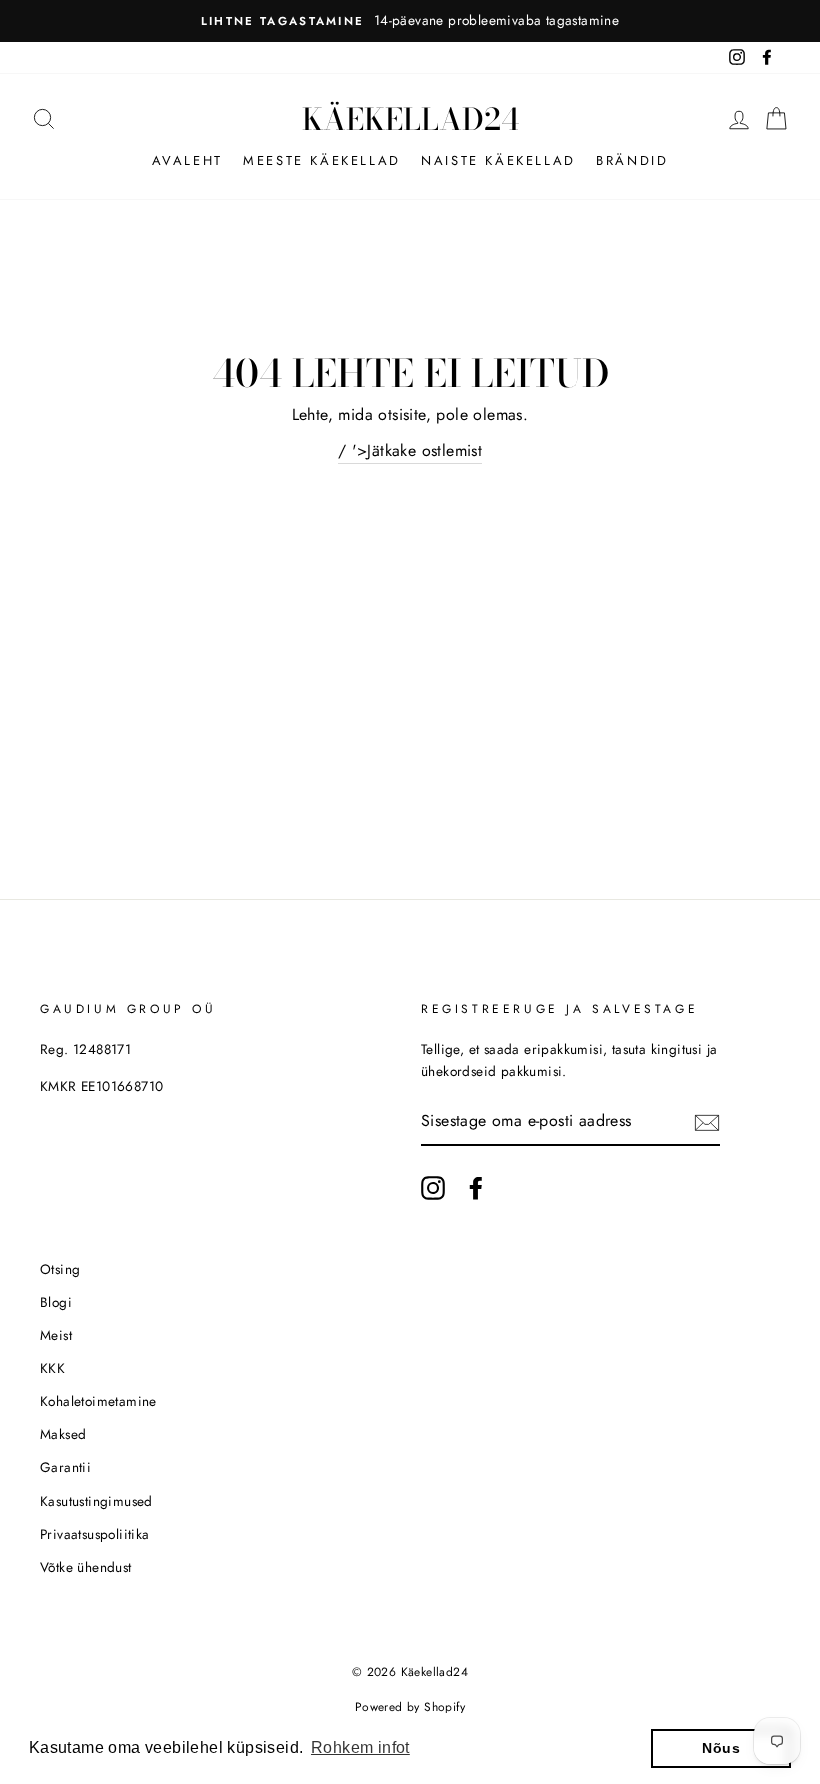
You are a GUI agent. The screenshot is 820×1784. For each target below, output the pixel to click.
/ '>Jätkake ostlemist (410, 450)
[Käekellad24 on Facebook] (476, 1188)
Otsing (60, 1269)
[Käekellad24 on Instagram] (433, 1188)
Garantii (65, 1467)
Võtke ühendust (86, 1567)
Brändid (632, 160)
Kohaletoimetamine (98, 1401)
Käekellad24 (410, 119)
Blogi (56, 1302)
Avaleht (187, 160)
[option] (410, 21)
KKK (52, 1368)
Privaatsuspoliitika (95, 1534)
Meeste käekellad (322, 160)
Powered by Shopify (410, 1707)
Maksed (63, 1434)
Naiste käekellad (498, 160)
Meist (56, 1335)
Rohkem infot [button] (360, 1747)
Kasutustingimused (96, 1501)
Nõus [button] (721, 1748)
